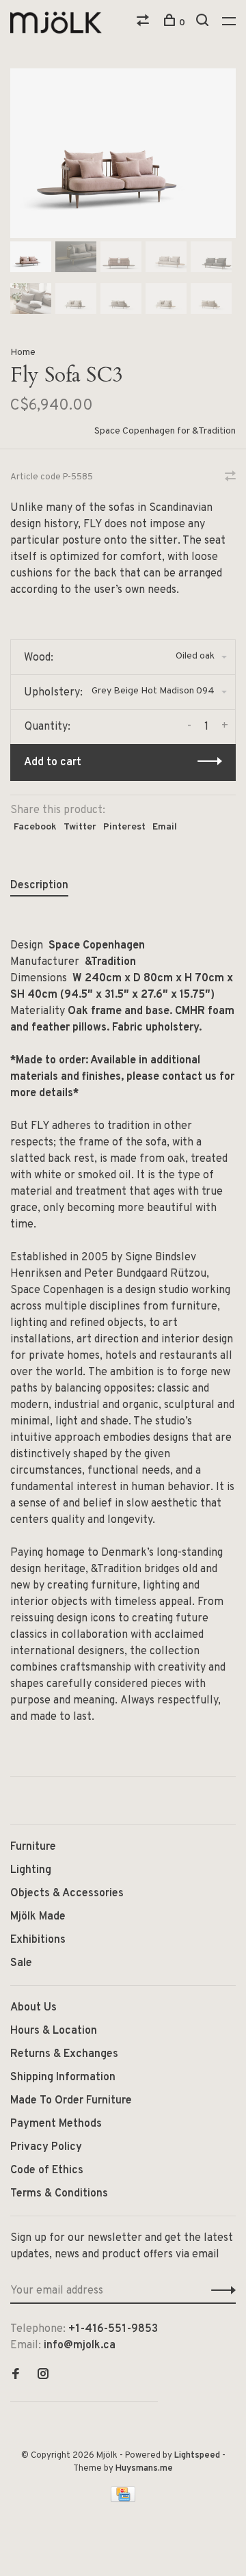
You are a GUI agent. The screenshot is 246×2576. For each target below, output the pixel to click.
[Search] (204, 23)
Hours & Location (54, 2031)
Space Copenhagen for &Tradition (165, 431)
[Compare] (145, 23)
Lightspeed (197, 2456)
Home (23, 353)
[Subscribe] (220, 2291)
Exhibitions (38, 1940)
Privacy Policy (46, 2147)
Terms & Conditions (59, 2194)
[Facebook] (16, 2376)
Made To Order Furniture (71, 2101)
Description (39, 886)
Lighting (31, 1870)
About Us (33, 2008)
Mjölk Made (38, 1917)
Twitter (80, 827)
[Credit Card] (123, 2499)
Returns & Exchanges (64, 2054)
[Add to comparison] (230, 478)
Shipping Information (63, 2077)
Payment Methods (56, 2124)
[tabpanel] (123, 153)
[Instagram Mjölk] (43, 2376)
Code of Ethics (47, 2170)
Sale (21, 1963)
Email (165, 827)
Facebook (35, 827)
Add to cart (53, 762)
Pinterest (124, 827)
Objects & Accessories (67, 1894)
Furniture (33, 1847)
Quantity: (47, 727)
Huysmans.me (144, 2469)
